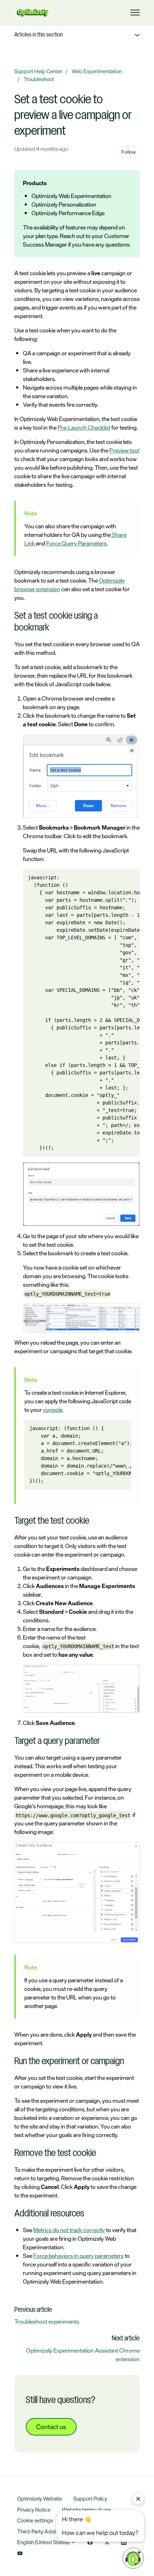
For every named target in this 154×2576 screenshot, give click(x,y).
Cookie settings (35, 2520)
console (53, 1410)
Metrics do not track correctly (69, 2230)
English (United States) (44, 2542)
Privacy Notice (34, 2510)
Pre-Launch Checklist (84, 427)
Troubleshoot (39, 79)
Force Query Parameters (76, 543)
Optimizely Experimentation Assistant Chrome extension (83, 2355)
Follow (129, 152)
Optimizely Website (40, 2499)
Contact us (51, 2427)
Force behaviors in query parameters (78, 2256)
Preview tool (124, 450)
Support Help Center (38, 71)
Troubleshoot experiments (47, 2322)
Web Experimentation (97, 71)
